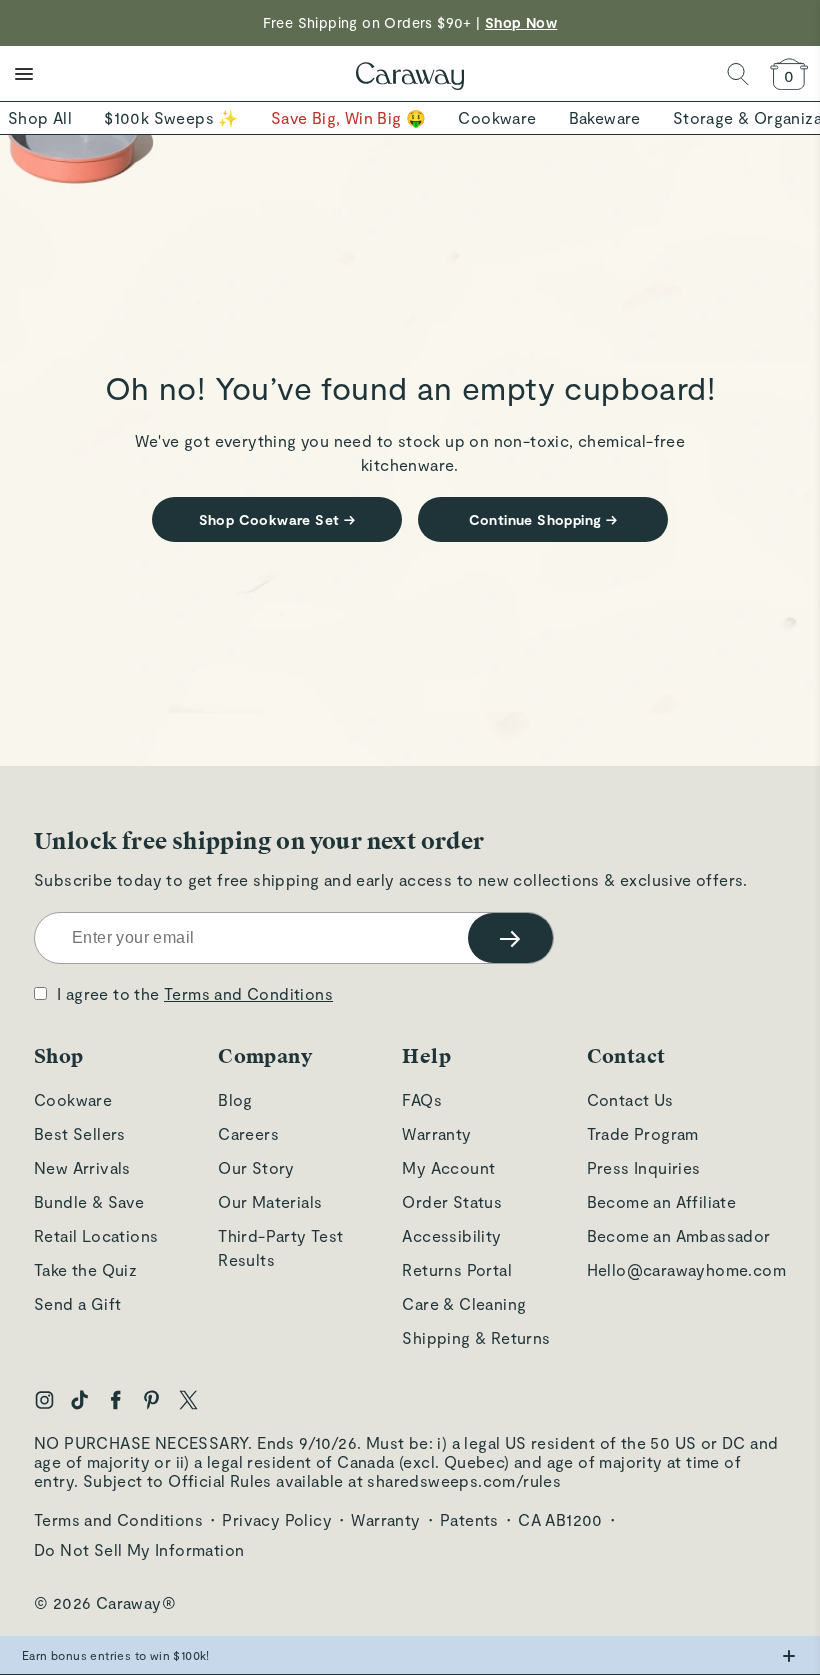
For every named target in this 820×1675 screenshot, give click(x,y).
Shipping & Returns (476, 1337)
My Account (448, 1167)
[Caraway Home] (410, 78)
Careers (248, 1133)
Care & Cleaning (464, 1303)
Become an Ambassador (679, 1235)
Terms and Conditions (248, 993)
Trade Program (643, 1133)
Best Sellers (80, 1133)
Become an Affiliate (662, 1201)
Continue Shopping (543, 519)
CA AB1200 (560, 1519)
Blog (235, 1099)
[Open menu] (24, 74)
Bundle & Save (89, 1201)
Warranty (436, 1133)
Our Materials (270, 1201)
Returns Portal (457, 1269)
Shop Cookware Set (277, 519)
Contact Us (630, 1099)
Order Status (452, 1201)
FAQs (422, 1099)
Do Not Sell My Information (139, 1549)
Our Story (256, 1167)
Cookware (73, 1099)
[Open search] (738, 74)
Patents (469, 1519)
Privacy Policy (277, 1519)
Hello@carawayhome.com (686, 1269)
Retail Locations (96, 1235)
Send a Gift (77, 1303)
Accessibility (451, 1235)
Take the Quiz (85, 1269)
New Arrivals (82, 1167)
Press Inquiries (644, 1167)
